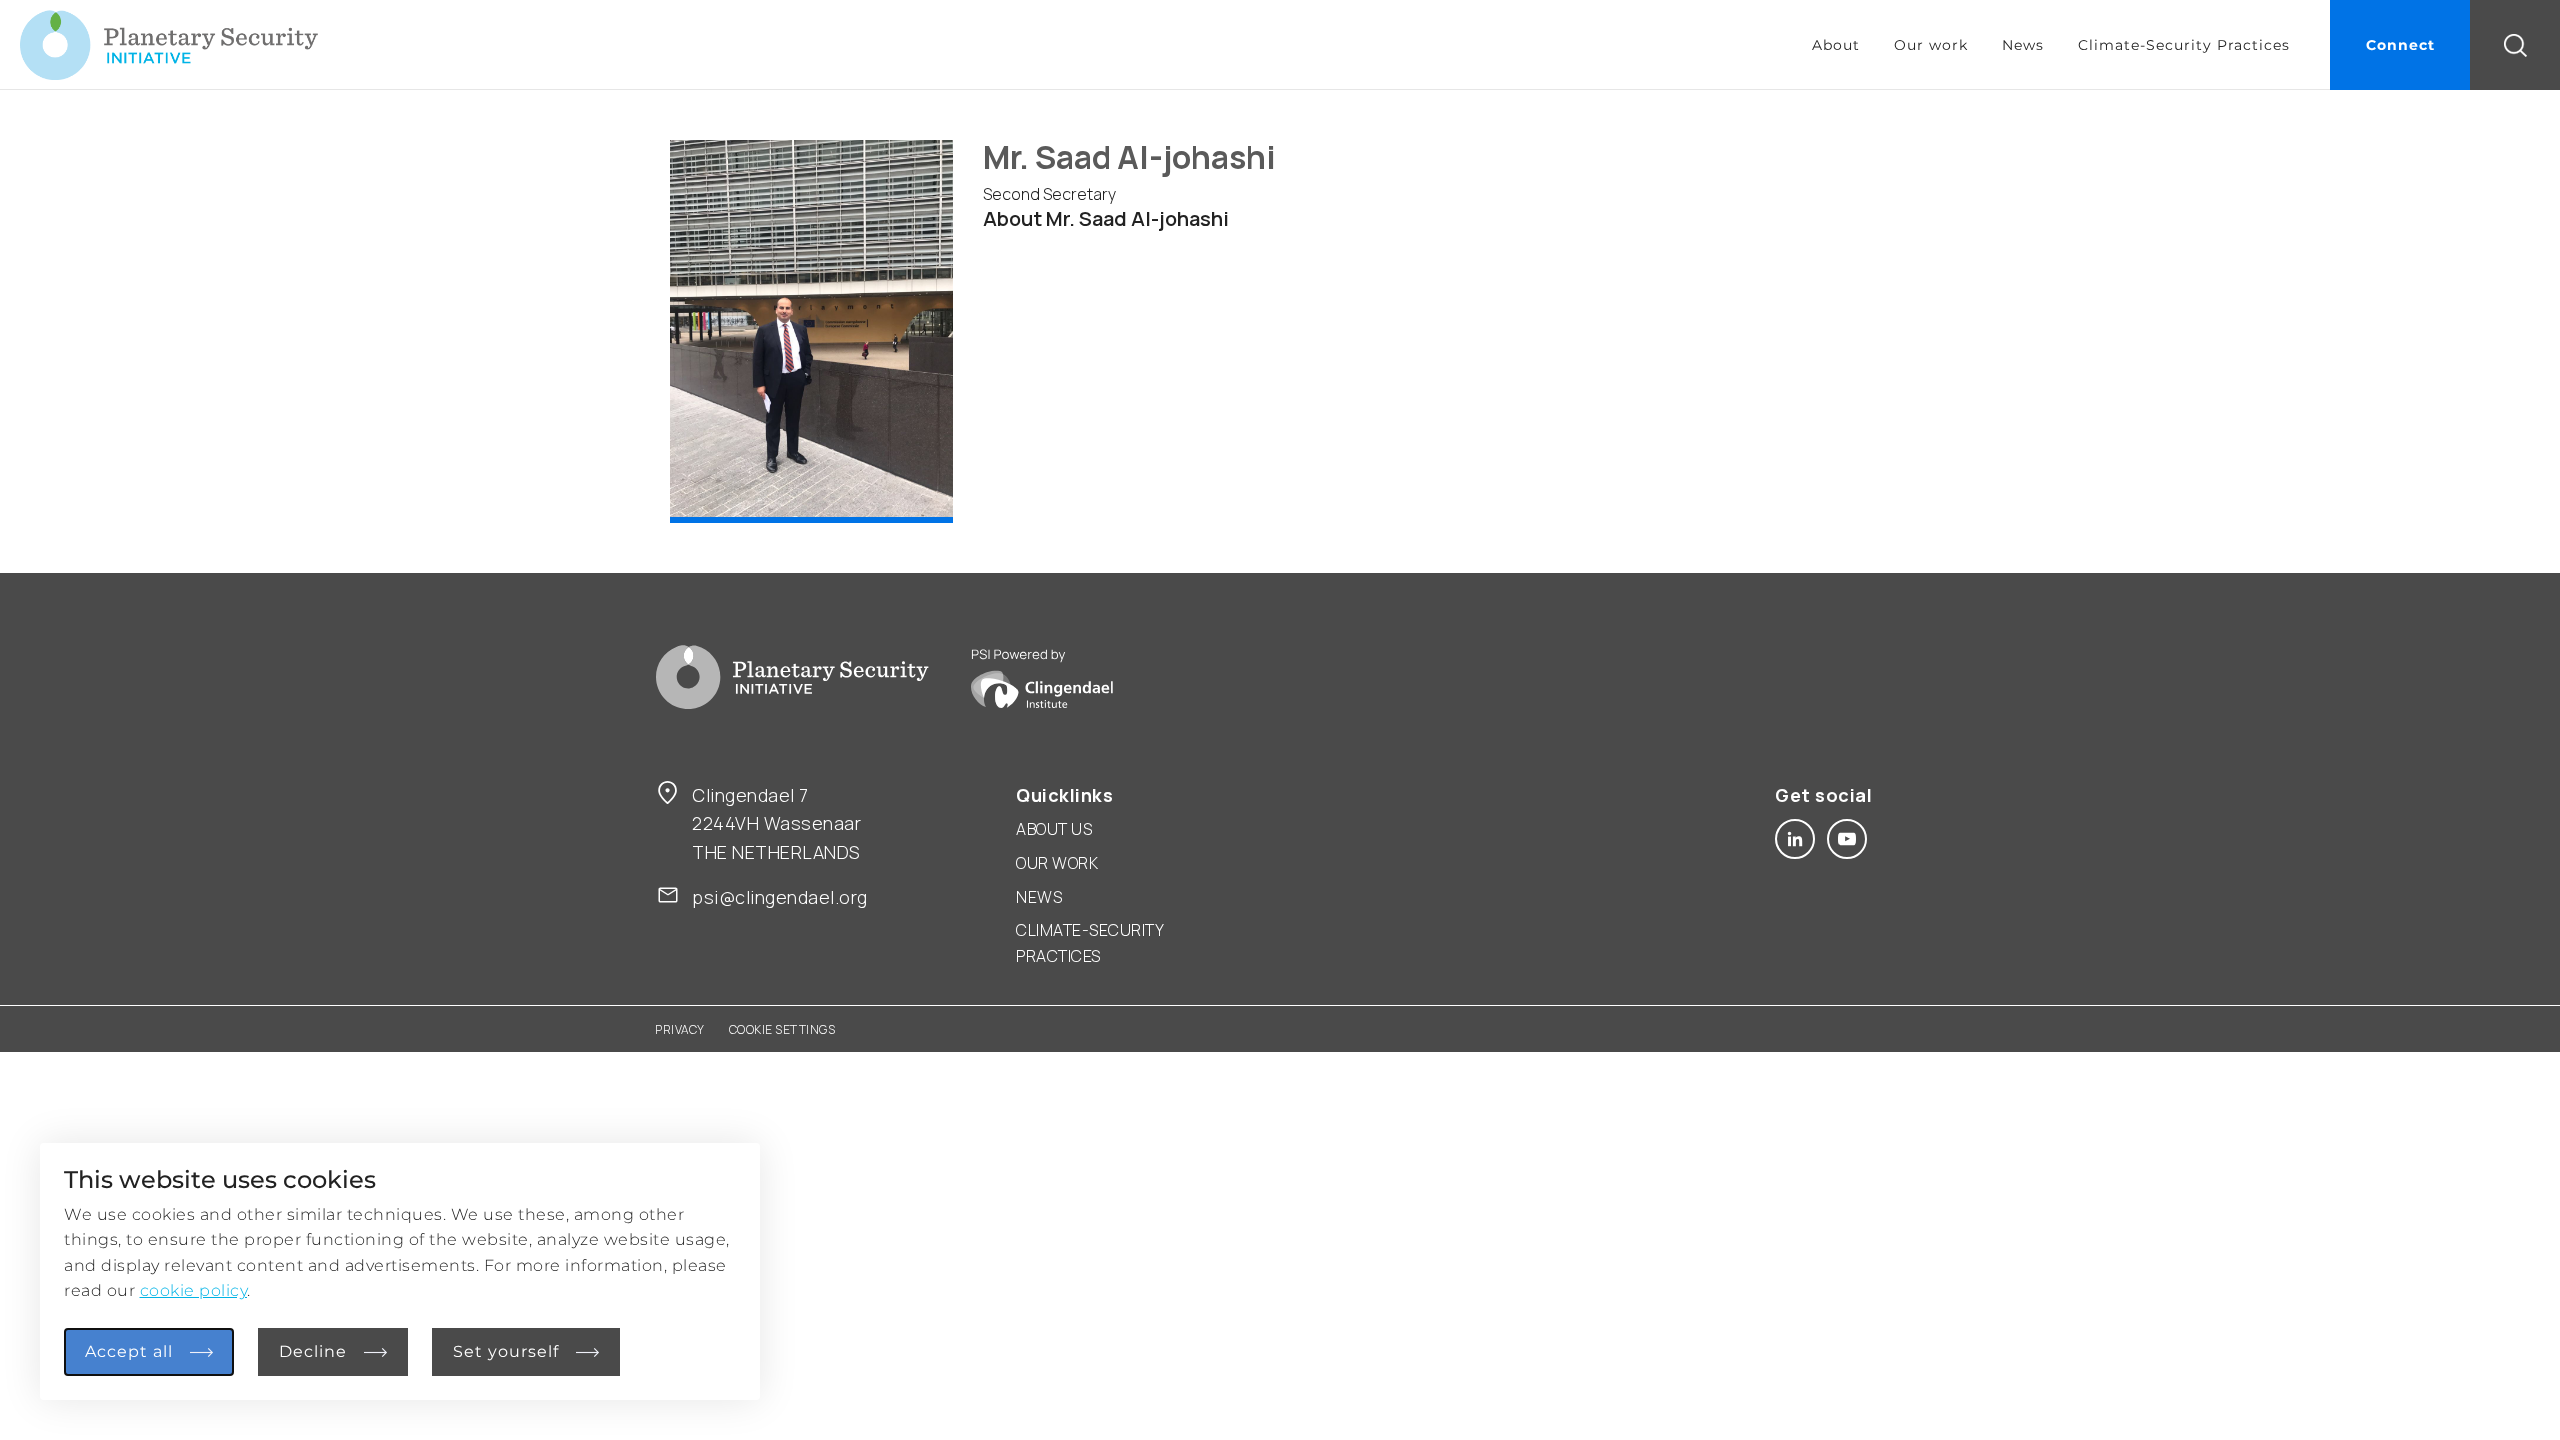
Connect (2400, 45)
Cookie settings (782, 1029)
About (1836, 45)
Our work (1931, 45)
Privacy (680, 1029)
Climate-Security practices (1089, 943)
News (2023, 45)
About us (1054, 829)
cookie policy (194, 1290)
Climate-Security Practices (2184, 45)
